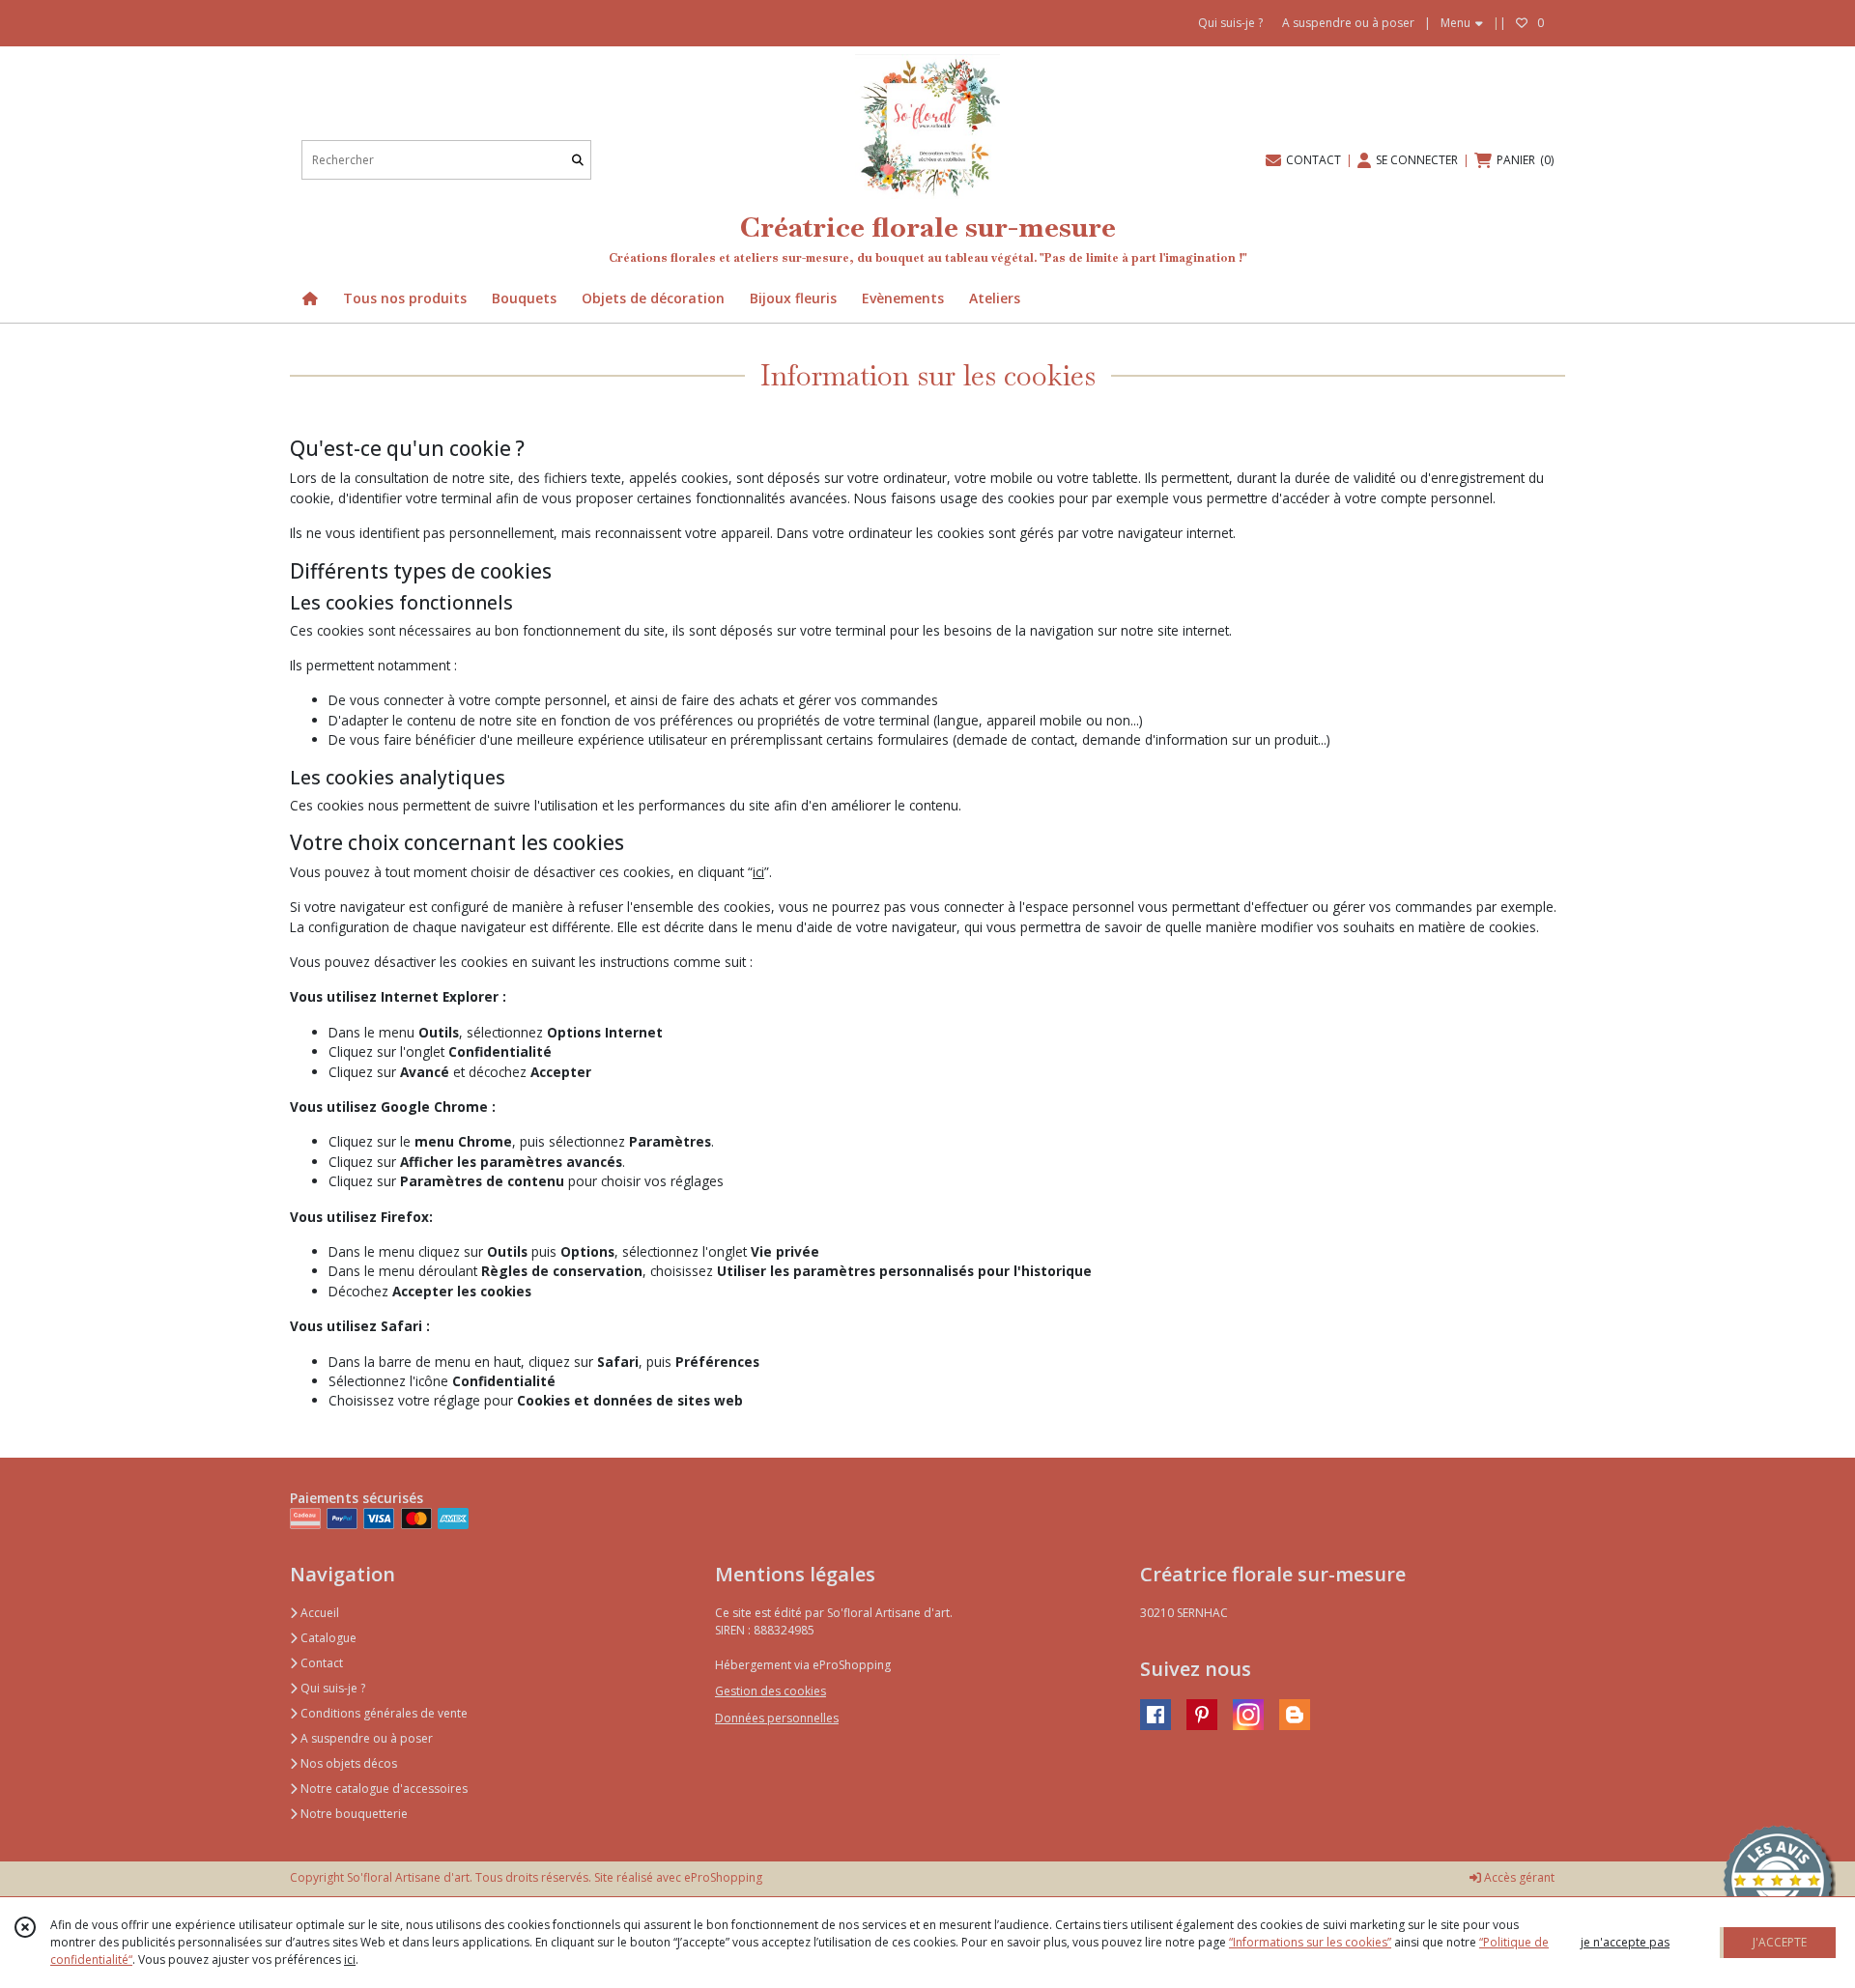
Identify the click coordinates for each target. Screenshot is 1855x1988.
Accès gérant (1518, 1877)
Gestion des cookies (771, 1691)
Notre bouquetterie (353, 1814)
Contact (320, 1663)
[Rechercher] (578, 160)
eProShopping (723, 1877)
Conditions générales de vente (383, 1713)
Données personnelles (777, 1718)
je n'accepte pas (1625, 1942)
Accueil (318, 1613)
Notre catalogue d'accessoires (383, 1789)
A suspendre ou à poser (365, 1738)
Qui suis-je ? (331, 1688)
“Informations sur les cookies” (1310, 1942)
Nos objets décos (347, 1763)
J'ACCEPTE (1780, 1942)
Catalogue (327, 1638)
